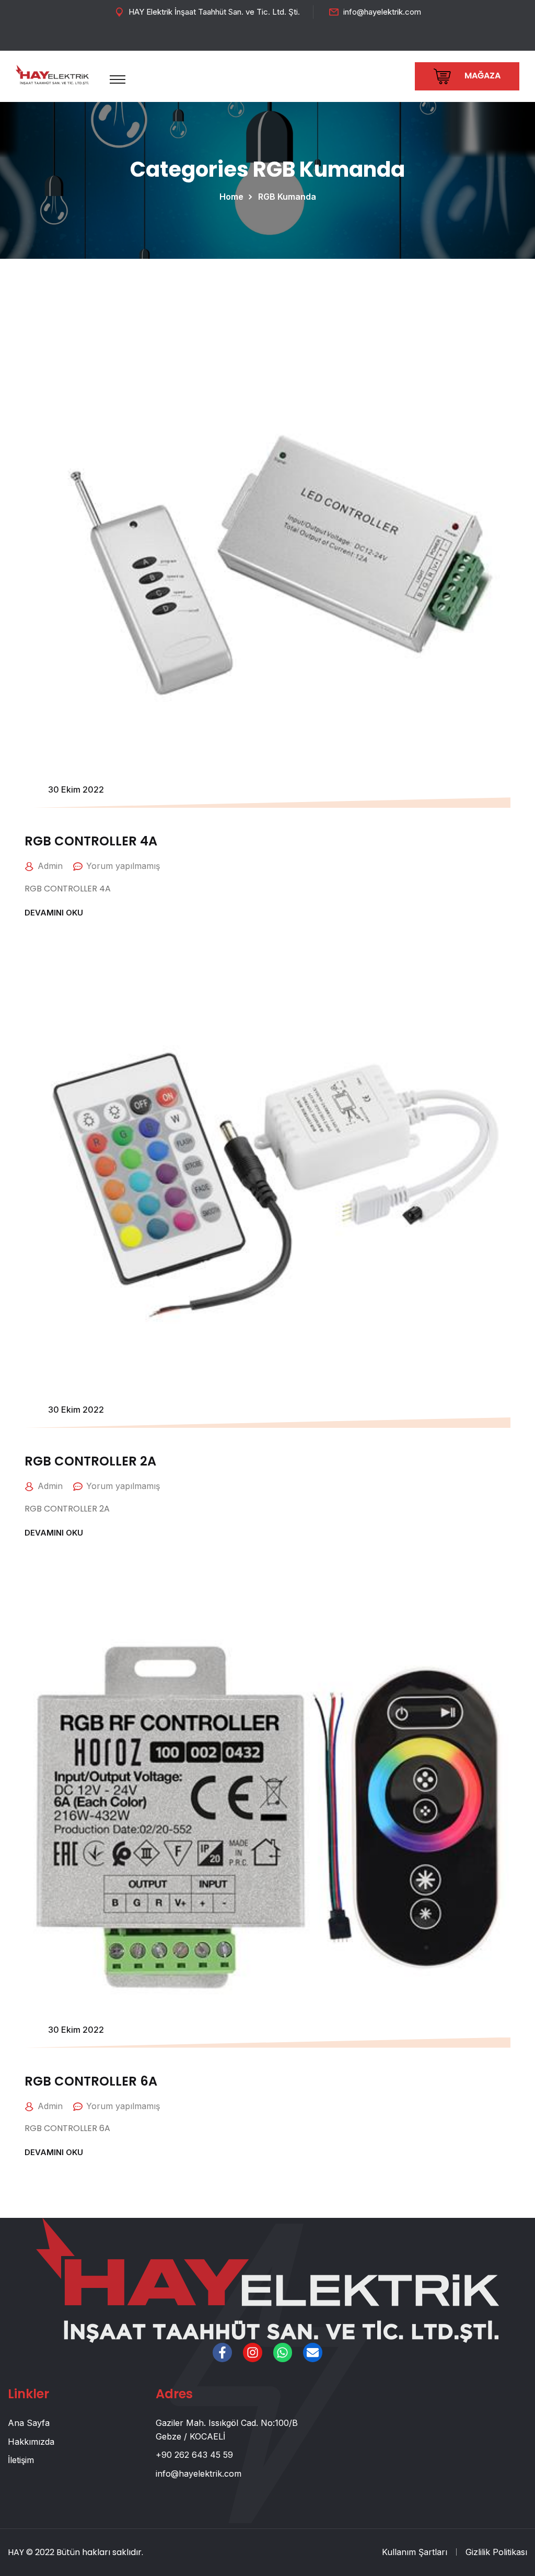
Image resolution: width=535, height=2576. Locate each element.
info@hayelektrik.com (382, 12)
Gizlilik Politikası (496, 2552)
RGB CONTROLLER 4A (91, 841)
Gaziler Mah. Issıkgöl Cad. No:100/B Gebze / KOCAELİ (227, 2430)
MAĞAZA (481, 76)
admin (50, 866)
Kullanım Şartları (415, 2552)
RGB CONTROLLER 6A (91, 2081)
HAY (16, 2552)
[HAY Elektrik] (52, 74)
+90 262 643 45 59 (194, 2455)
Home (234, 197)
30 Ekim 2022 (76, 789)
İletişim (21, 2460)
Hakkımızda (31, 2442)
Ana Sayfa (29, 2423)
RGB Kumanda (287, 197)
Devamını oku (54, 913)
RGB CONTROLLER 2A (90, 1461)
